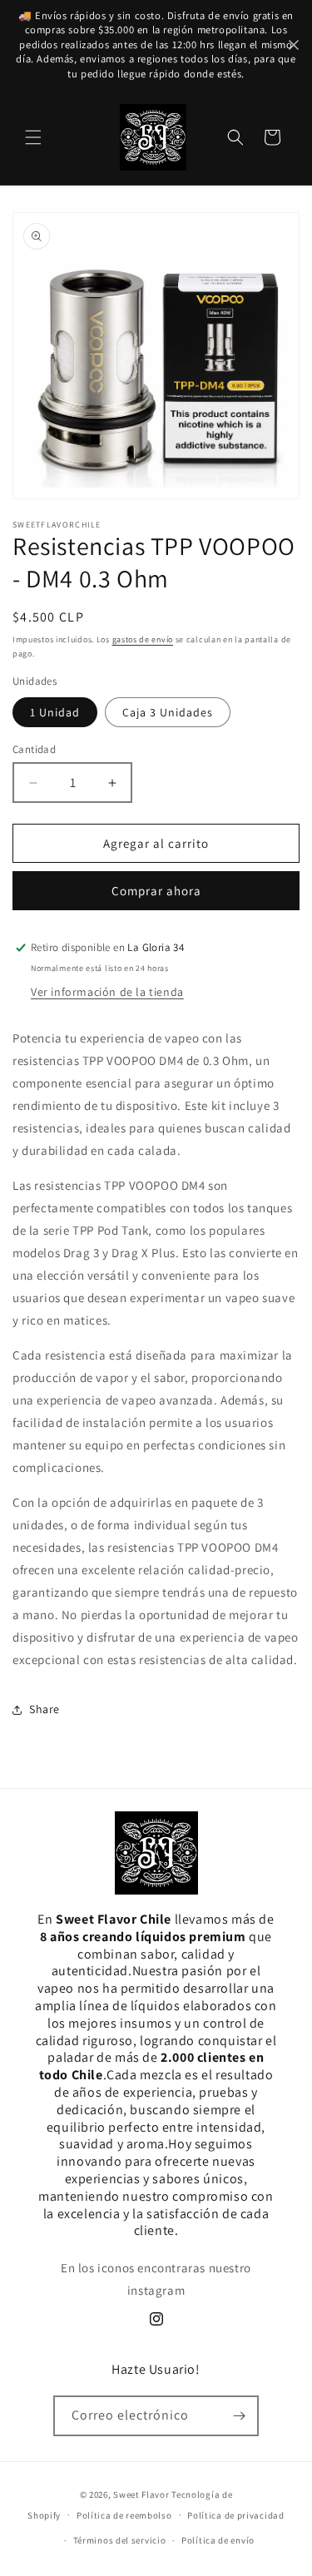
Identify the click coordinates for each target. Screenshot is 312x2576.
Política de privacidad (235, 2515)
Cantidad (34, 749)
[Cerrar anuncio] (294, 45)
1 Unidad (55, 712)
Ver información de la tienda (107, 992)
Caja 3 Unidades (168, 712)
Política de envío (218, 2540)
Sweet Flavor (141, 2494)
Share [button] (45, 1709)
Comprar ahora (156, 891)
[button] (33, 137)
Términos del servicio (120, 2540)
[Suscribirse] (239, 2416)
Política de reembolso (124, 2515)
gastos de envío (143, 639)
